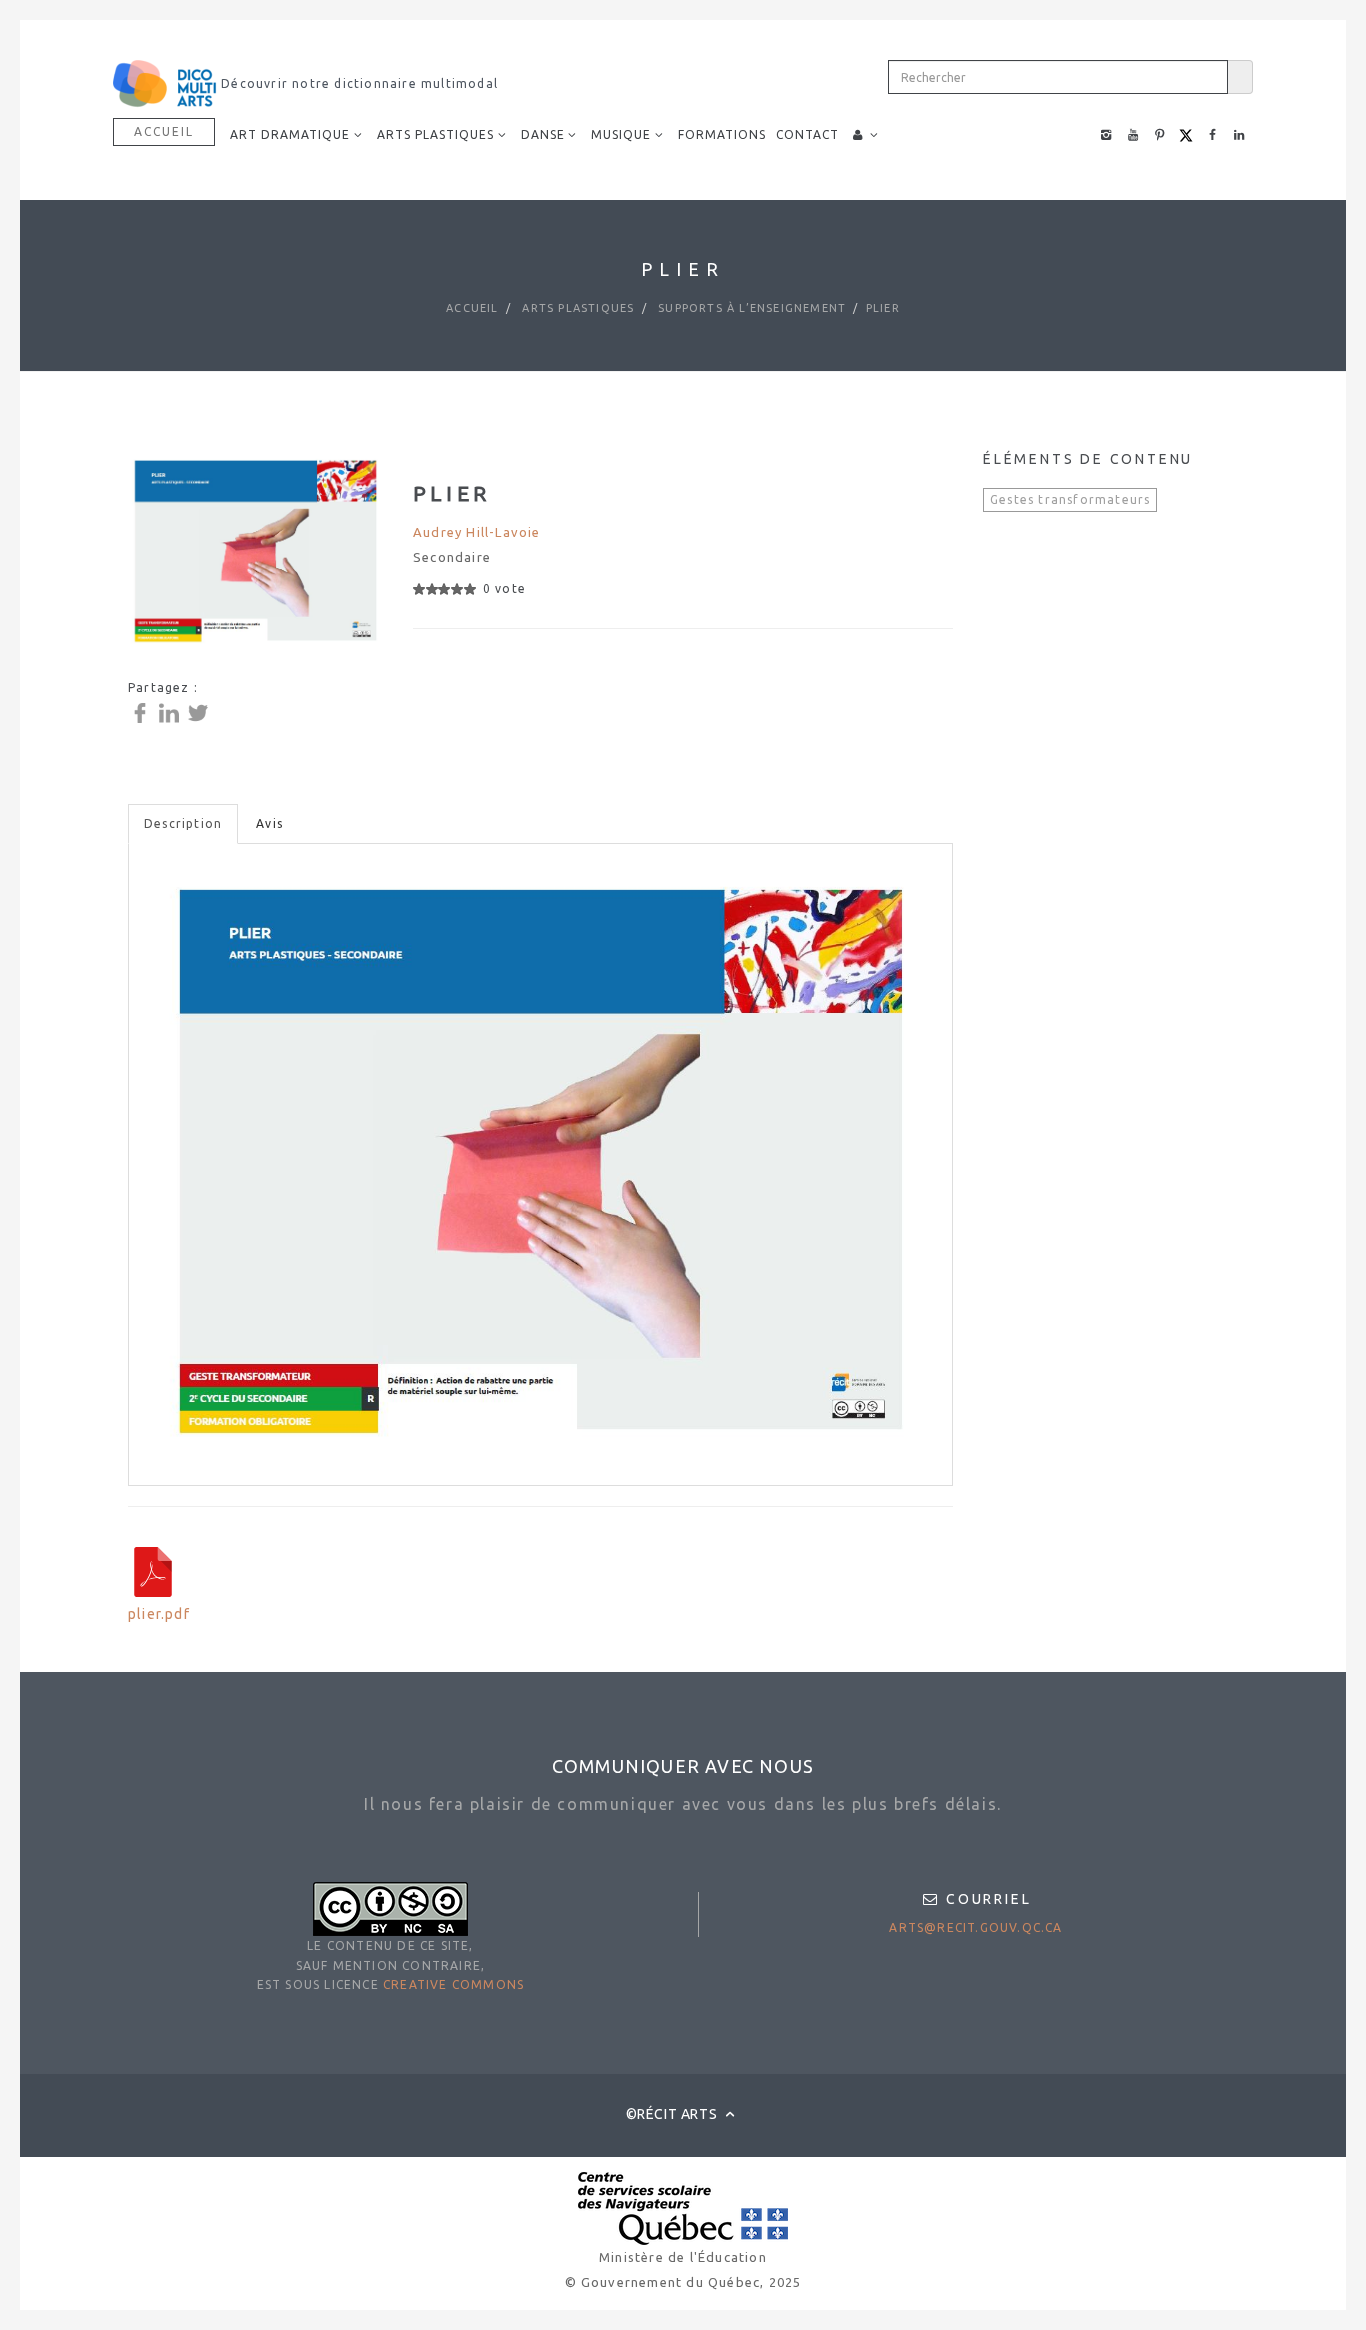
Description (183, 823)
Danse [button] (543, 134)
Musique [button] (621, 134)
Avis (269, 823)
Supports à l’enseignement (750, 308)
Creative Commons (453, 1984)
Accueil (164, 131)
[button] (866, 135)
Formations (722, 134)
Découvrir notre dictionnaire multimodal (357, 83)
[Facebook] (142, 711)
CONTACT (807, 134)
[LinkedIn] (171, 711)
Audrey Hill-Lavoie (477, 532)
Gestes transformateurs (1070, 499)
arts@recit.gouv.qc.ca (975, 1927)
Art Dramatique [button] (290, 134)
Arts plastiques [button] (435, 134)
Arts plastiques (576, 308)
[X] (200, 711)
